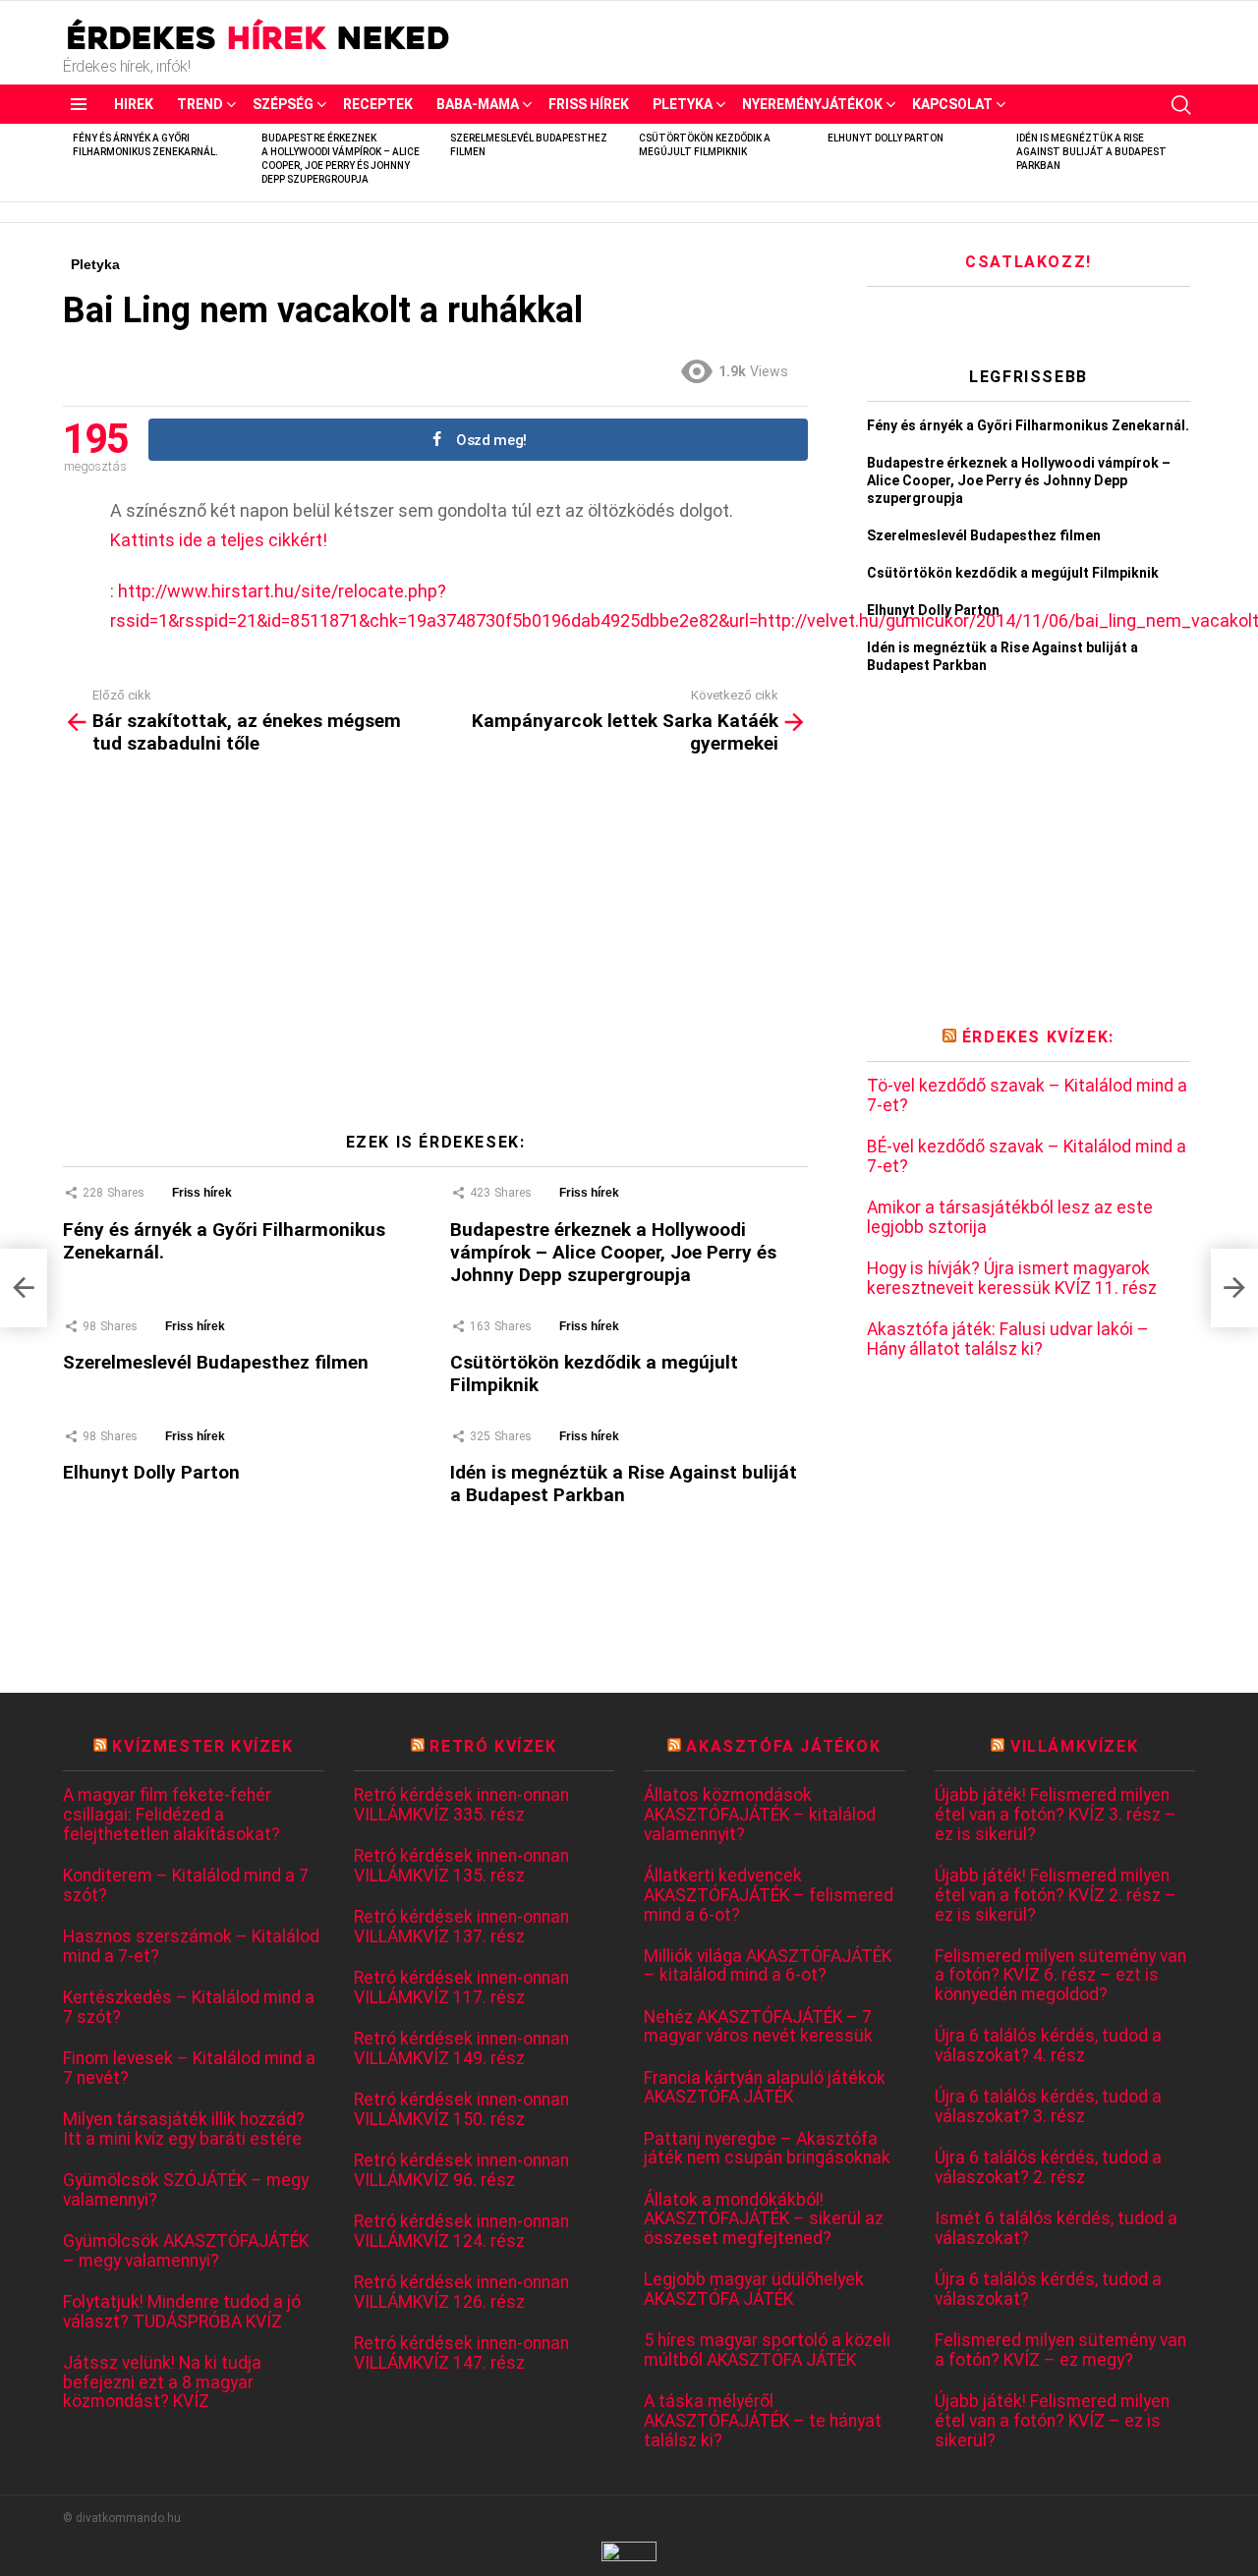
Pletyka (683, 104)
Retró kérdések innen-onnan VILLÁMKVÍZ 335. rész (461, 1805)
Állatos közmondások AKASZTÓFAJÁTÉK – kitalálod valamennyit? (760, 1815)
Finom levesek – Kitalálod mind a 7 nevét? (189, 2069)
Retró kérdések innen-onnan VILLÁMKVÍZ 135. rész (461, 1866)
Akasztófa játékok (783, 1746)
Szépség (283, 104)
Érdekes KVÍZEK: (1038, 1037)
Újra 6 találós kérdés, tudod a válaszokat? (1048, 2290)
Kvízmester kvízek (202, 1746)
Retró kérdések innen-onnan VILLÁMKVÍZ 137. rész (461, 1927)
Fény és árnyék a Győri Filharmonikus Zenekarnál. (1028, 425)
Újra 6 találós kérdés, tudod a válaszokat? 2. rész (1048, 2168)
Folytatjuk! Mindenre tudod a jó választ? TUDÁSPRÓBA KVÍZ (182, 2312)
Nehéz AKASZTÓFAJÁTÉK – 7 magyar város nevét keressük (758, 2027)
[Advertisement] (435, 951)
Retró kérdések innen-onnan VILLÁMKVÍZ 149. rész (461, 2049)
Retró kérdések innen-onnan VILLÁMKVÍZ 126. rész (461, 2293)
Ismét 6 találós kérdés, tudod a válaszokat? (1056, 2229)
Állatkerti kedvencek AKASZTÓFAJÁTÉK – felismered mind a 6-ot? (769, 1895)
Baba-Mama (478, 104)
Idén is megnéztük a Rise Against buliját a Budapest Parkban (1091, 152)
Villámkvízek (1074, 1746)
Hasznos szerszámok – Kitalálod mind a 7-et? (191, 1947)
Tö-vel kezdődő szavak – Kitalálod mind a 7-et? (1027, 1096)
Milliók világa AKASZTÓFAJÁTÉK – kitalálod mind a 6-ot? (768, 1966)
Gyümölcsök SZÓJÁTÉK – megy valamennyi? (186, 2190)
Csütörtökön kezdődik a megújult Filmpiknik (1013, 573)
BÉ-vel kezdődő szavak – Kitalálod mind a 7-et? (1027, 1157)
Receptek (378, 104)
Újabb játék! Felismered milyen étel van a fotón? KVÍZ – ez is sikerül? (1052, 2421)
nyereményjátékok (812, 104)
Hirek (134, 104)
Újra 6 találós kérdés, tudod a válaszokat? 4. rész (1048, 2046)
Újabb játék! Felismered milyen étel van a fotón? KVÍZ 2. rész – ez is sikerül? (1056, 1895)
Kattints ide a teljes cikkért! (219, 540)
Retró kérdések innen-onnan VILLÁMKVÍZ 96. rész (461, 2171)
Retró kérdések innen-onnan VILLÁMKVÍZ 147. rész (461, 2353)
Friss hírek (589, 104)
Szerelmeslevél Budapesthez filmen (216, 1362)
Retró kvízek (493, 1746)
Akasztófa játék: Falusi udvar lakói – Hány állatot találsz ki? (1008, 1340)
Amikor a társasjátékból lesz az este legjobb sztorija (1010, 1218)
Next (1185, 163)
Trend (200, 104)
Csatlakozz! (1029, 262)
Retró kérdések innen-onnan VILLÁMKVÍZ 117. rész (461, 1988)
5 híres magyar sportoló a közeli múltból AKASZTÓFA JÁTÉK (767, 2351)
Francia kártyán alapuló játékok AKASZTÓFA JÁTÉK (765, 2088)
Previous (73, 163)
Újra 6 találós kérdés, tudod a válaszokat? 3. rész (1048, 2107)
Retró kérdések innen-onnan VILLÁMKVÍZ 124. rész (461, 2232)
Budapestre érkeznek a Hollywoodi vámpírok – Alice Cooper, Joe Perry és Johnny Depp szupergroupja (613, 1252)
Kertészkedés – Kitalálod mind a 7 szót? (189, 2008)
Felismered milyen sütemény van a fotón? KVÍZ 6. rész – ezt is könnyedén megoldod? (1060, 1976)
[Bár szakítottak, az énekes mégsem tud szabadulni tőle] (24, 1288)
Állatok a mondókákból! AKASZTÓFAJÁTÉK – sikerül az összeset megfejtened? (764, 2219)
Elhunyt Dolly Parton (886, 138)
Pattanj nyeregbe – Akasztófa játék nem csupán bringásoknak (767, 2149)
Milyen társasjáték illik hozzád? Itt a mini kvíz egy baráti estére (184, 2129)
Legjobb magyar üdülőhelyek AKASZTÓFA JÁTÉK (754, 2290)
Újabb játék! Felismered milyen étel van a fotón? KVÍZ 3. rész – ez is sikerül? (1056, 1815)
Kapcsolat (952, 104)
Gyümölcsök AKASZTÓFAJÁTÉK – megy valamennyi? (186, 2251)
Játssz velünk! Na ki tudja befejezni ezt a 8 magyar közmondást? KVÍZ (162, 2382)
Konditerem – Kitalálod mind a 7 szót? (186, 1886)
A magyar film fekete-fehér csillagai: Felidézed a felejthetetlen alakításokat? (172, 1815)
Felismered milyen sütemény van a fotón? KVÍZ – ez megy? (1060, 2351)
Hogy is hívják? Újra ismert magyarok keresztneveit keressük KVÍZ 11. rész (1012, 1279)
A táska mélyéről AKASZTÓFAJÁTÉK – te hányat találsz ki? (763, 2421)
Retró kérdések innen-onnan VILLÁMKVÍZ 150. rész (461, 2110)
